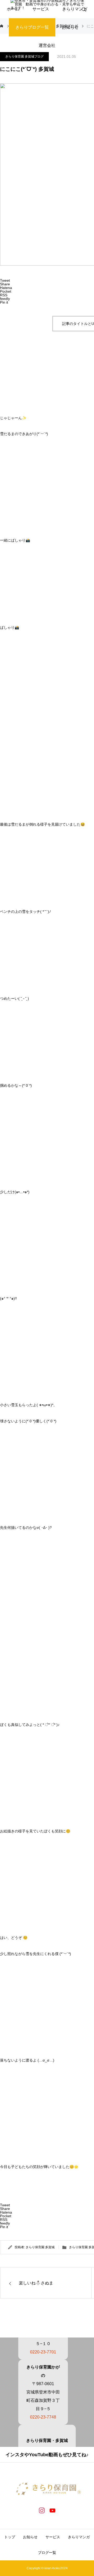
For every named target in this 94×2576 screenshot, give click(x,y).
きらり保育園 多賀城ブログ (24, 56)
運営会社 (47, 45)
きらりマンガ (79, 2537)
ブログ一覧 (47, 2553)
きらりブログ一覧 (32, 27)
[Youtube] (52, 2510)
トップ (10, 2537)
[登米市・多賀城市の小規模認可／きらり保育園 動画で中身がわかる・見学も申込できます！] (47, 2489)
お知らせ (70, 27)
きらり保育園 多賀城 (40, 2247)
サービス (53, 2537)
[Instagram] (42, 2510)
